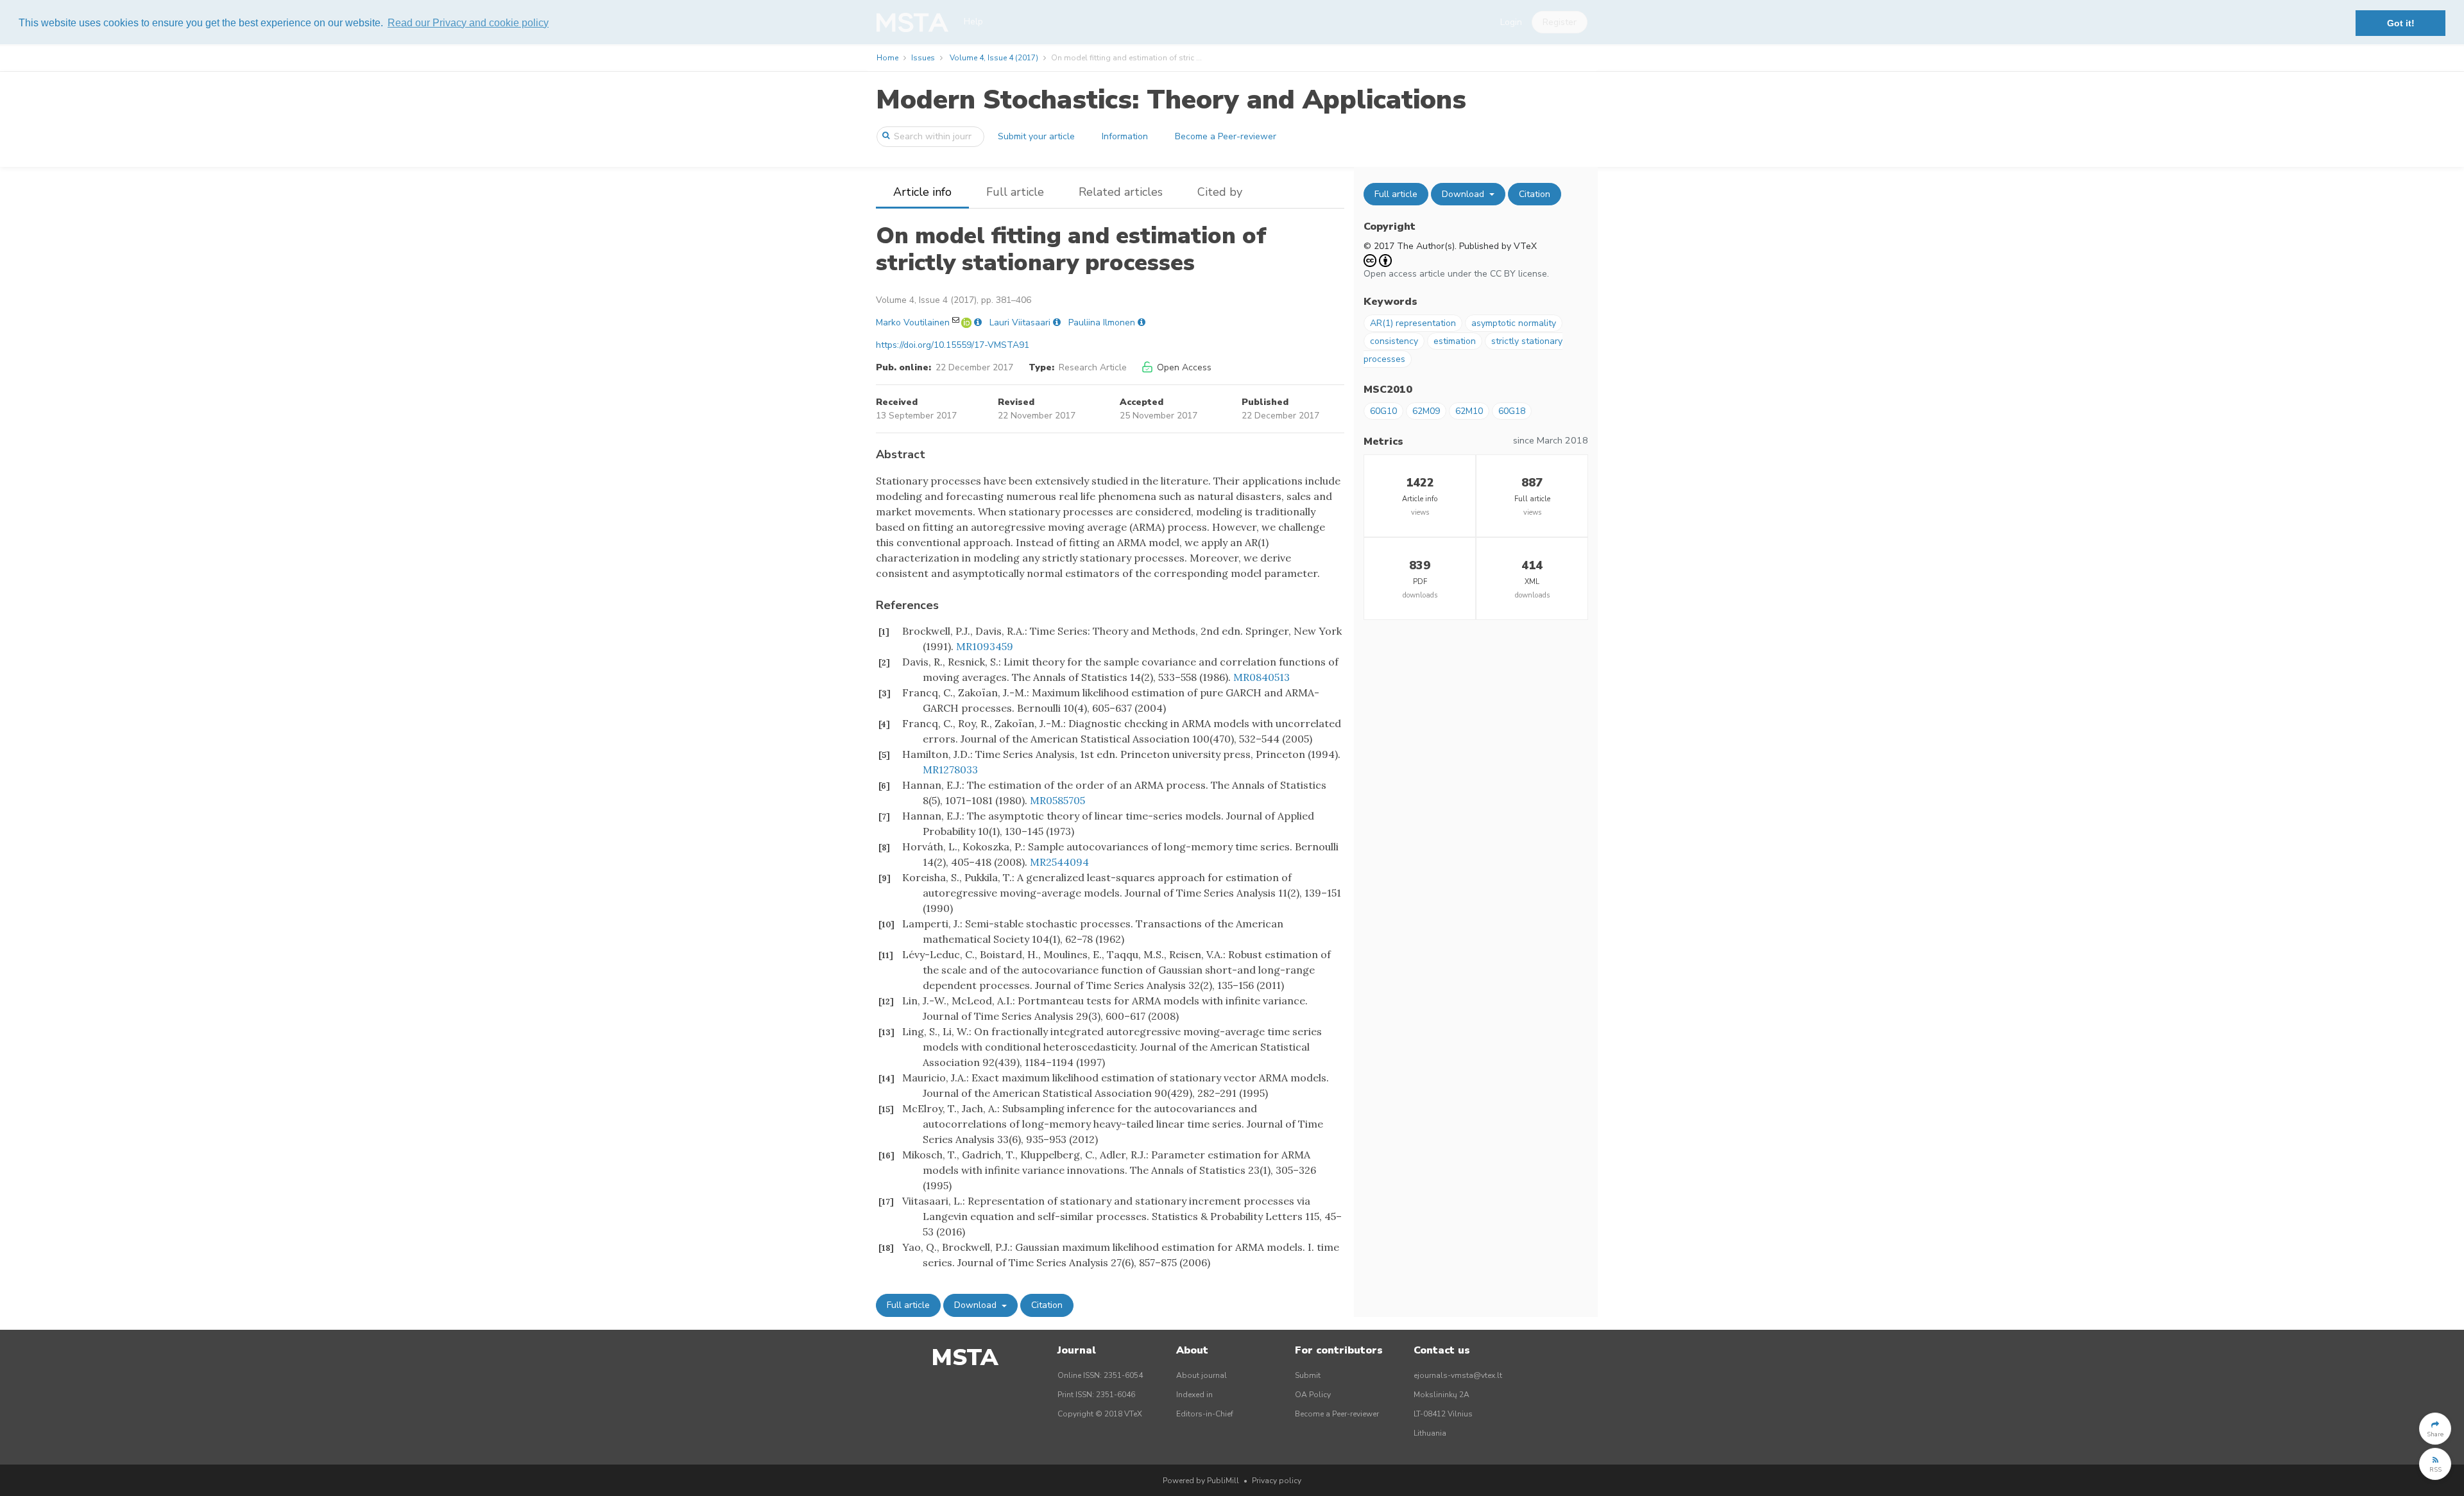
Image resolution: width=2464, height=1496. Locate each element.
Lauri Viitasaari (1020, 322)
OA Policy (1313, 1395)
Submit (1308, 1375)
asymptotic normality (1514, 323)
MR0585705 (1057, 800)
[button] (2435, 1429)
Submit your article (1036, 136)
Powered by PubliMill (1201, 1481)
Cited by (1220, 192)
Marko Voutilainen (913, 322)
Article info (922, 192)
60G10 (1383, 411)
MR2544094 (1059, 862)
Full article (1015, 192)
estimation (1455, 341)
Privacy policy (1277, 1481)
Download (977, 1305)
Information (1125, 136)
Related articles (1121, 192)
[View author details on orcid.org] (968, 322)
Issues (923, 58)
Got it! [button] (2401, 23)
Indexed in (1194, 1395)
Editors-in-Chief (1205, 1414)
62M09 (1426, 411)
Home (887, 58)
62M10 (1469, 411)
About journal (1202, 1375)
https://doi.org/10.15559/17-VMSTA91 (953, 345)
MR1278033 (950, 769)
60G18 (1512, 411)
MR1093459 (985, 646)
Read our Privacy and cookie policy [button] (468, 23)
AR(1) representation (1413, 323)
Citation (1047, 1305)
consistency (1394, 341)
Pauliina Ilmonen (1102, 322)
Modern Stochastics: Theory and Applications (1171, 100)
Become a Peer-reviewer (1226, 136)
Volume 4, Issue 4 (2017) (994, 58)
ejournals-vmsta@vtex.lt (1458, 1375)
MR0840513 (1262, 677)
